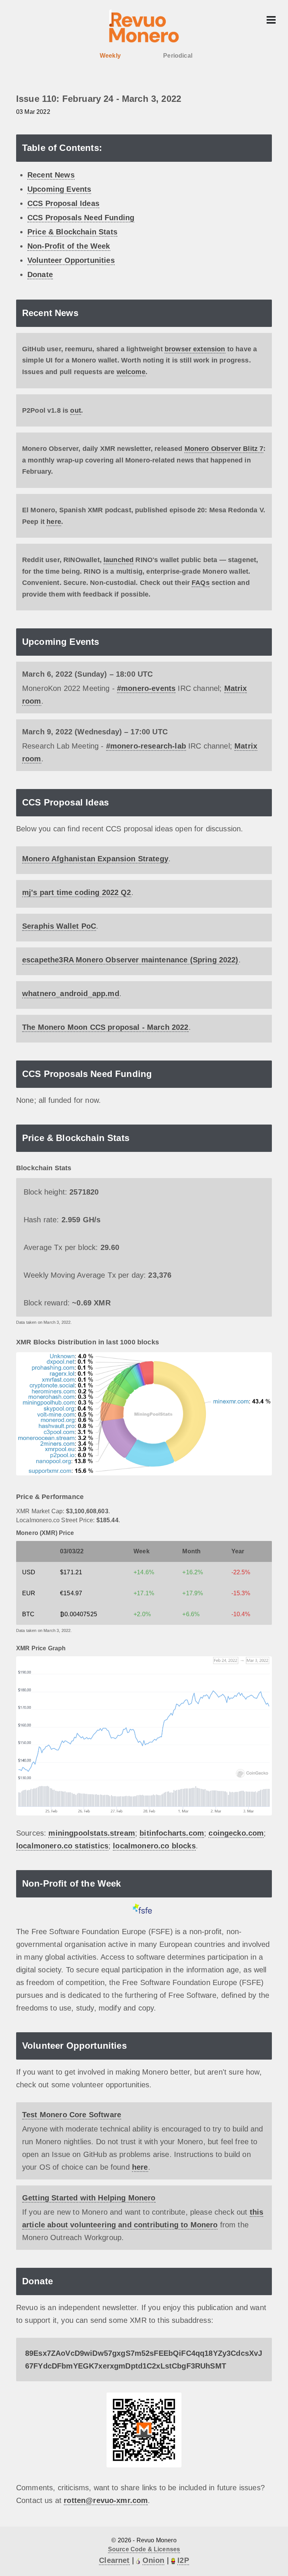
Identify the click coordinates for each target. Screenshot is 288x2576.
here (54, 522)
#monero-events (146, 688)
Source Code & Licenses (144, 2549)
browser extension (195, 349)
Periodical (178, 56)
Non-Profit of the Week (69, 246)
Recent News (51, 175)
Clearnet (114, 2560)
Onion (154, 2560)
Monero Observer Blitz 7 (224, 449)
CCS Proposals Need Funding (81, 218)
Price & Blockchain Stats (72, 232)
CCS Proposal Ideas (63, 203)
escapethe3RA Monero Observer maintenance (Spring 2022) (130, 960)
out (75, 410)
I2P (183, 2560)
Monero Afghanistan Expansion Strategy (95, 859)
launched (118, 560)
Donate (40, 274)
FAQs (201, 583)
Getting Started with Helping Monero (89, 2198)
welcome (131, 372)
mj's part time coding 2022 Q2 (77, 892)
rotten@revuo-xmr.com (106, 2500)
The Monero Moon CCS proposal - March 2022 (105, 1027)
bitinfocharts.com (172, 1833)
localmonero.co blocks (154, 1846)
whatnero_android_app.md (71, 993)
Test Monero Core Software (72, 2115)
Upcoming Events (59, 189)
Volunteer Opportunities (71, 260)
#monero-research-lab (146, 746)
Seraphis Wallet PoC (59, 926)
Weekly (110, 56)
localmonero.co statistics (62, 1846)
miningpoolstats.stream (92, 1833)
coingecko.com (236, 1833)
